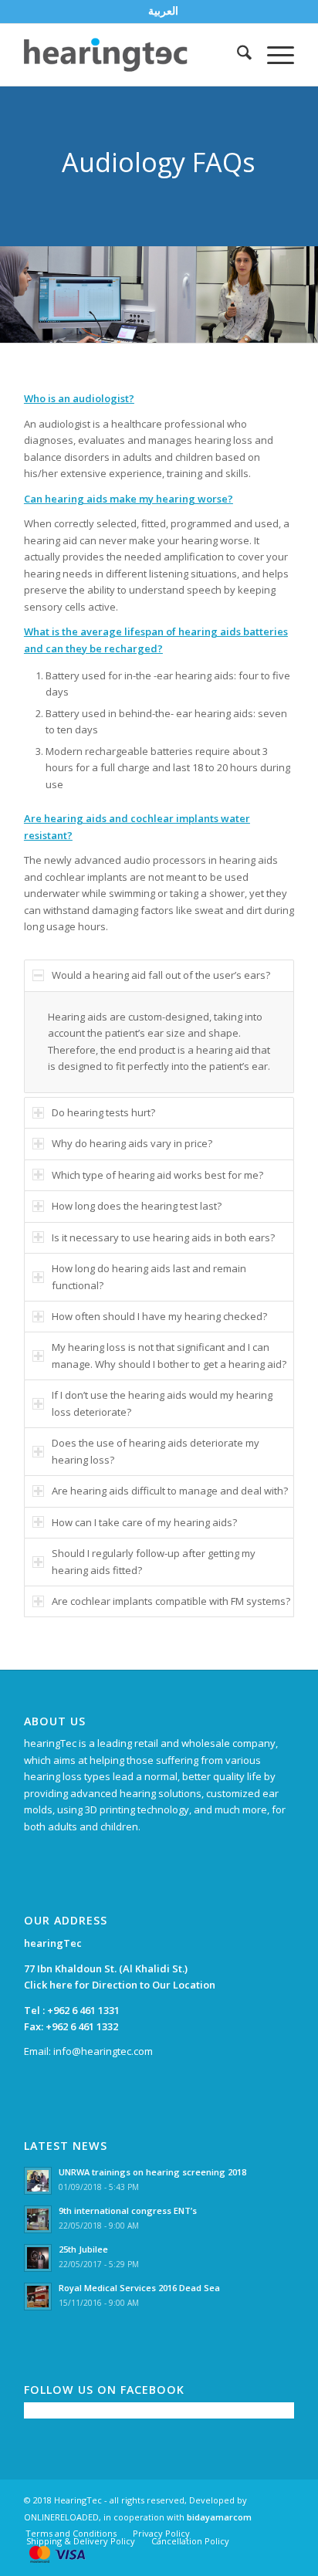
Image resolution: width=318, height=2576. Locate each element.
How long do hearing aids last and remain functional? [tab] (149, 1276)
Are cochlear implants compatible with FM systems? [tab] (171, 1601)
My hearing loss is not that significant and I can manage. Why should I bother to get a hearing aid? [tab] (169, 1355)
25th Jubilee (83, 2249)
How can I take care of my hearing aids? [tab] (144, 1522)
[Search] (237, 55)
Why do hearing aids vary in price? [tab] (132, 1143)
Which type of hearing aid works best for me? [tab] (157, 1175)
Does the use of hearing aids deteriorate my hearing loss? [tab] (156, 1451)
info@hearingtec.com (103, 2051)
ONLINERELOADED (61, 2517)
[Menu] (273, 55)
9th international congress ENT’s (128, 2210)
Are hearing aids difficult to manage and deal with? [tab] (170, 1491)
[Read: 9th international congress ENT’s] (38, 2219)
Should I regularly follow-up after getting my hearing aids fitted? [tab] (154, 1561)
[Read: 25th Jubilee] (38, 2258)
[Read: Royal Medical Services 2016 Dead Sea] (38, 2297)
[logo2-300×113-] (132, 55)
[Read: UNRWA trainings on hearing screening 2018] (38, 2181)
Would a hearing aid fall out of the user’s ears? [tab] (161, 975)
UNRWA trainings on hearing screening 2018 (152, 2172)
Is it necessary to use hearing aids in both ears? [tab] (163, 1237)
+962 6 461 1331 (83, 2010)
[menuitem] (163, 11)
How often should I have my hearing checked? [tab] (159, 1316)
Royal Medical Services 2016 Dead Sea (139, 2288)
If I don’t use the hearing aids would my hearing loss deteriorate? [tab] (162, 1403)
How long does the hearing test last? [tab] (137, 1206)
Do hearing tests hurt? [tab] (103, 1112)
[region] (159, 1042)
